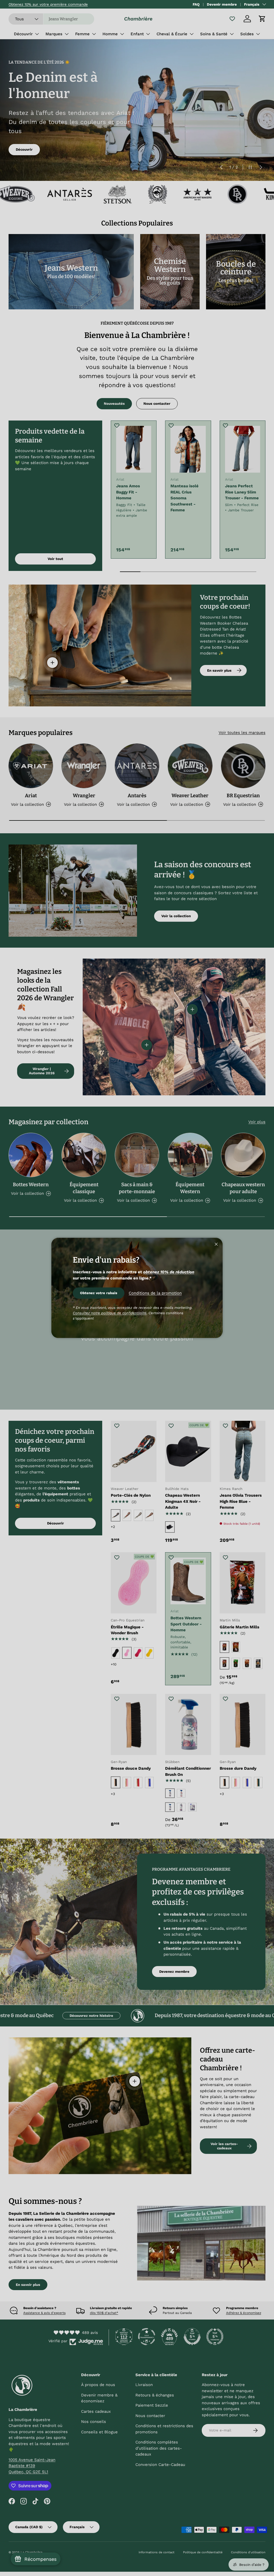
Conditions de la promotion (155, 1293)
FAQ (196, 4)
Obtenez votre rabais (99, 1293)
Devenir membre (222, 4)
